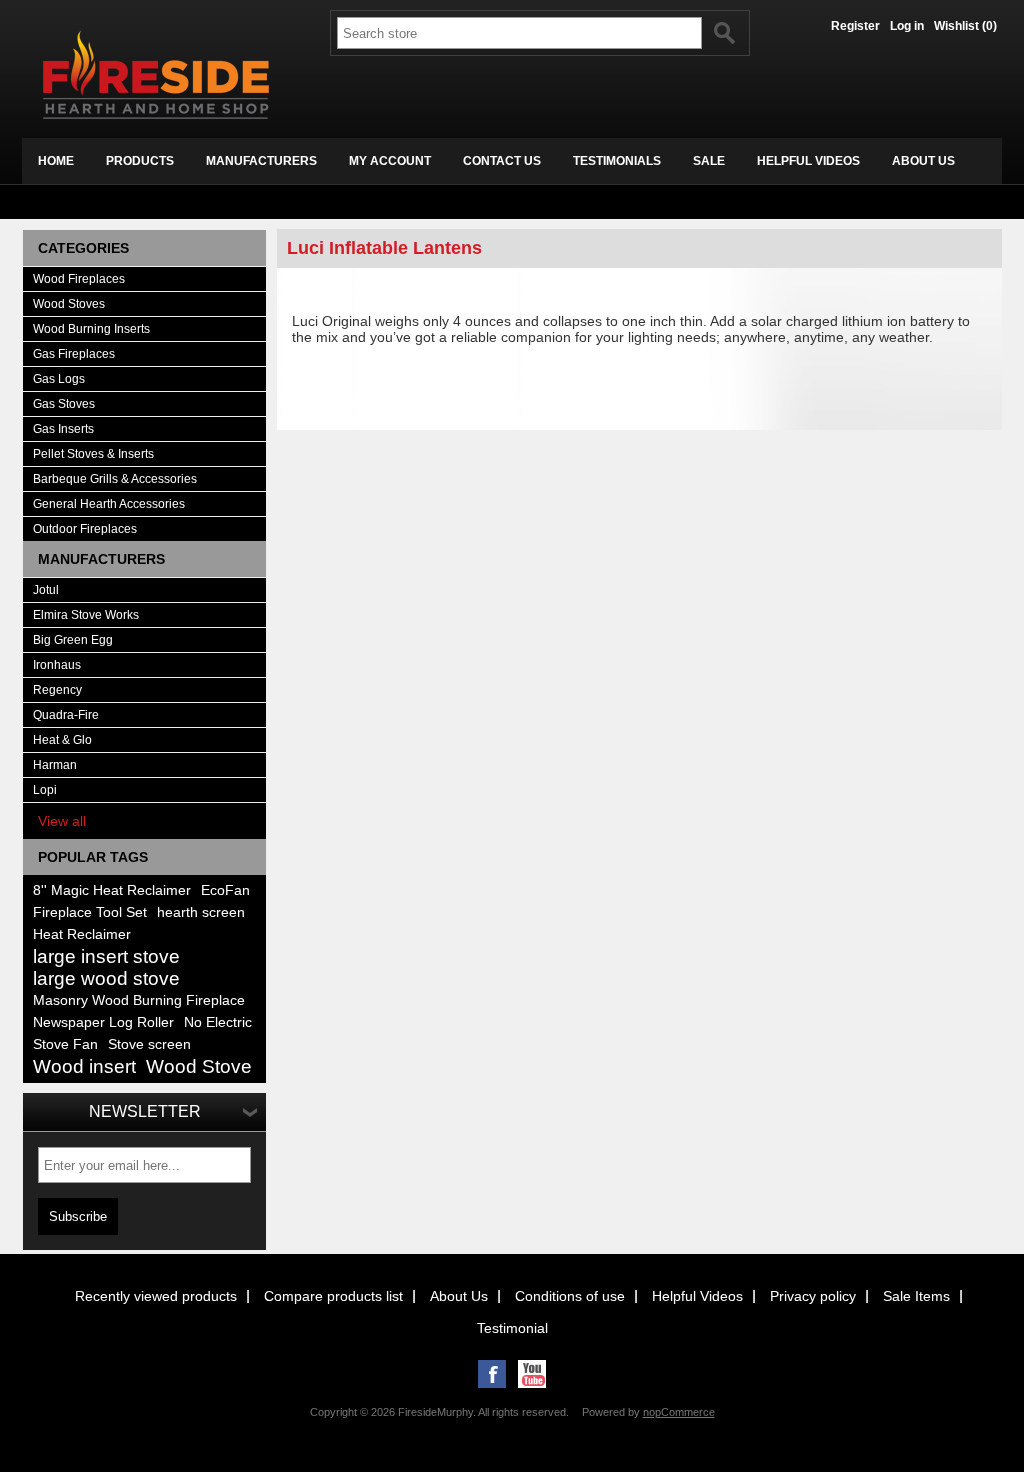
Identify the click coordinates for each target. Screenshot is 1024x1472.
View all (62, 821)
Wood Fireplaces (79, 279)
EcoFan (225, 890)
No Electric (218, 1022)
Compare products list (333, 1296)
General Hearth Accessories (109, 504)
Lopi (45, 790)
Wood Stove (199, 1066)
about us (923, 161)
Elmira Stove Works (86, 615)
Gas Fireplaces (74, 354)
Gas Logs (59, 379)
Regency (57, 690)
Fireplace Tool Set (90, 912)
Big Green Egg (73, 640)
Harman (55, 765)
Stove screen (149, 1044)
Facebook (492, 1374)
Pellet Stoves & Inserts (93, 454)
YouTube (532, 1374)
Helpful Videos (697, 1296)
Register (855, 26)
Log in (907, 26)
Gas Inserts (63, 429)
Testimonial (512, 1328)
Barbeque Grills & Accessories (115, 479)
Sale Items (916, 1296)
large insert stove (106, 956)
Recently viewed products (156, 1296)
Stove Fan (65, 1044)
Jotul (46, 590)
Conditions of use (570, 1296)
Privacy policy (813, 1296)
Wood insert (84, 1066)
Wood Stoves (69, 304)
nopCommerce (679, 1412)
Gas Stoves (64, 404)
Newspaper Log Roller (103, 1022)
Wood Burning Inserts (91, 329)
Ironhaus (57, 665)
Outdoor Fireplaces (85, 529)
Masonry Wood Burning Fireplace (139, 1000)
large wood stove (106, 978)
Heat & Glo (62, 740)
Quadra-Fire (66, 715)
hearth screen (201, 912)
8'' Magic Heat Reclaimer (112, 890)
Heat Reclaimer (82, 934)
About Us (459, 1296)
